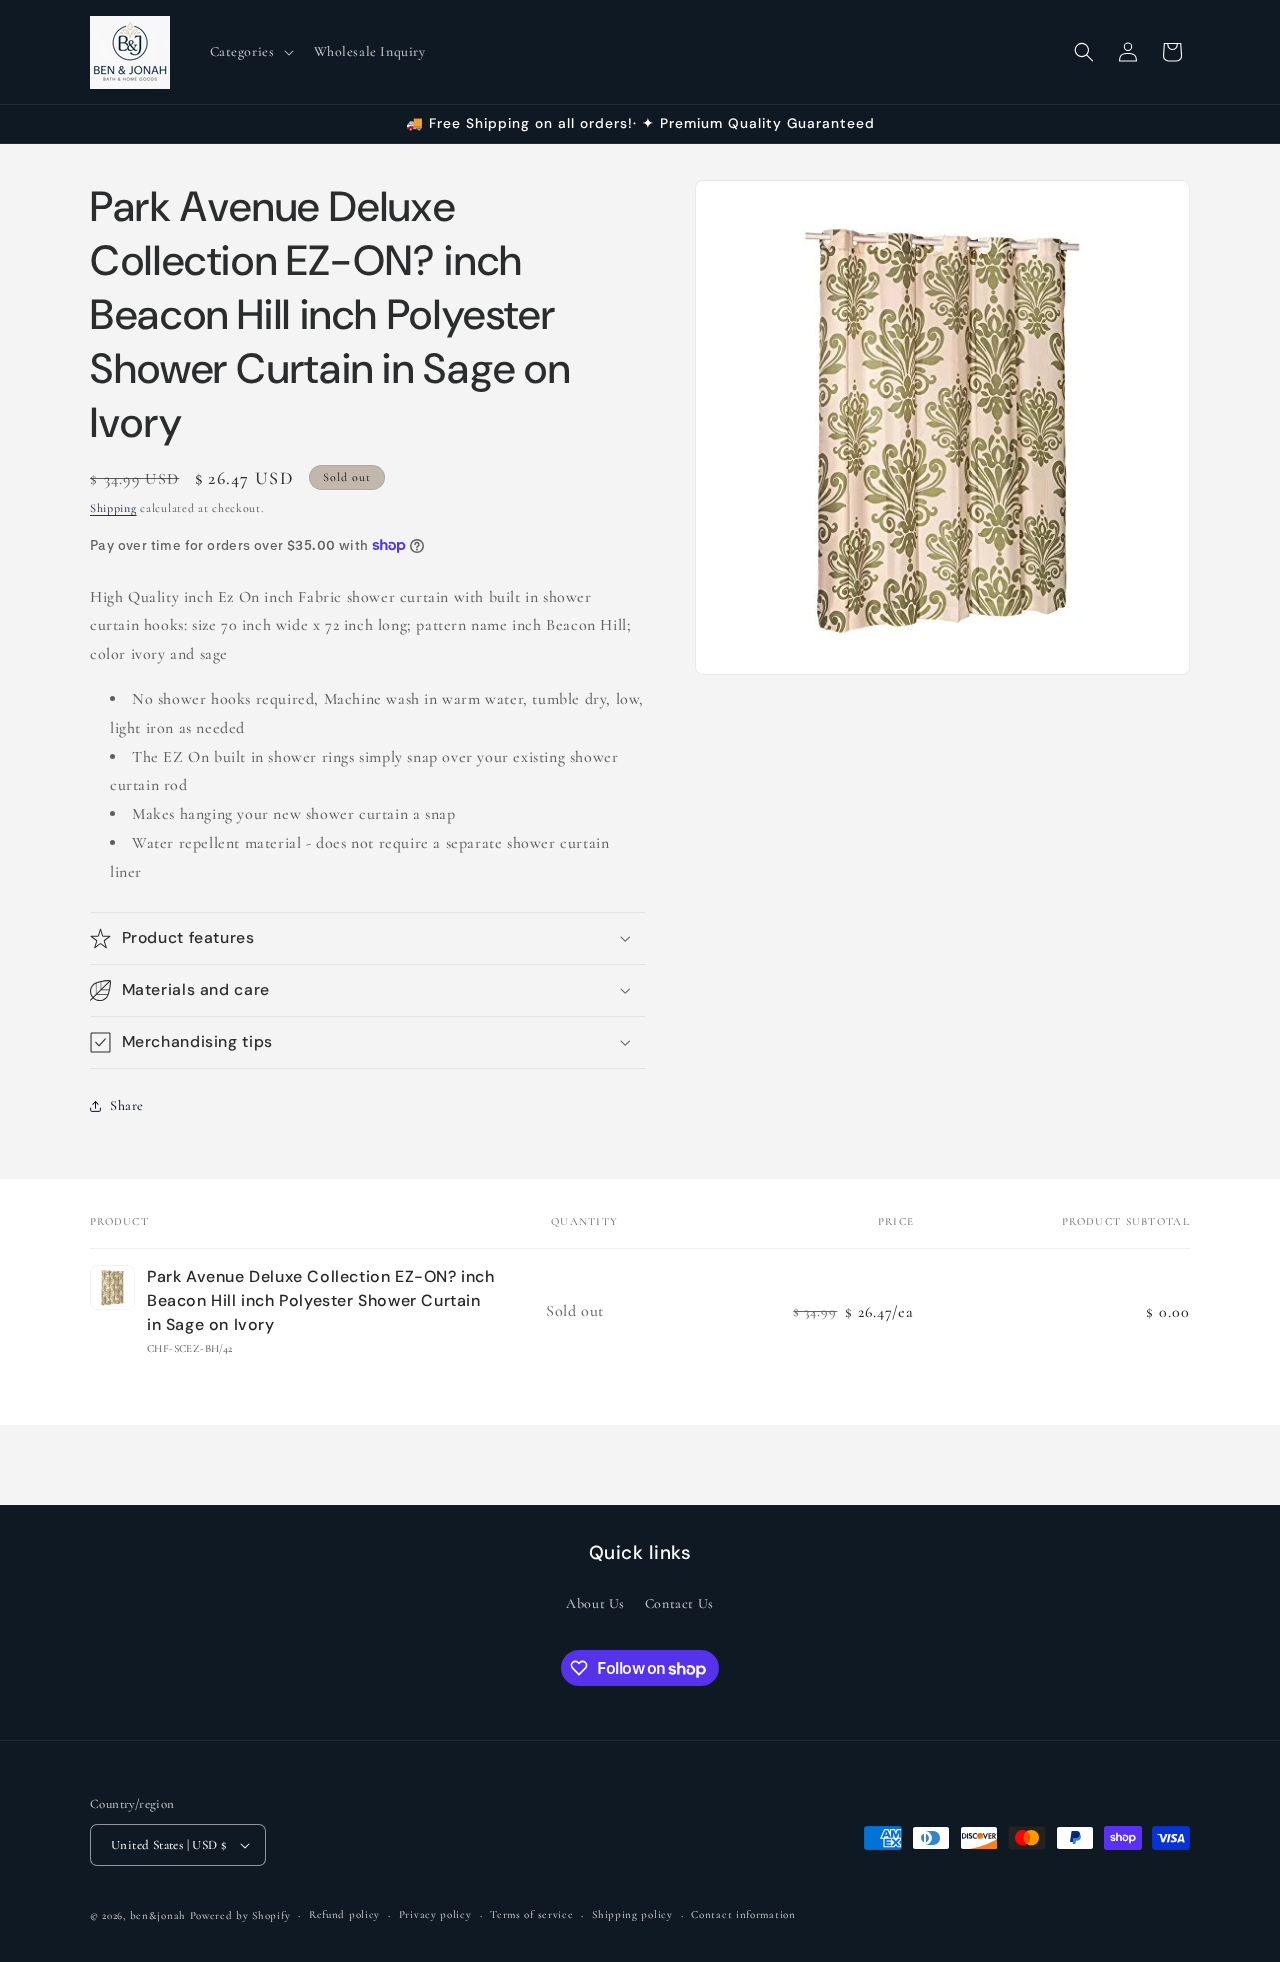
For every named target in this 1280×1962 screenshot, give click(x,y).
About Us (595, 1602)
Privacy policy (435, 1914)
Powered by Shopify (240, 1915)
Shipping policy (632, 1914)
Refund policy (344, 1914)
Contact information (743, 1914)
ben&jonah (158, 1915)
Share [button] (127, 1105)
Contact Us (679, 1602)
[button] (250, 52)
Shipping (113, 508)
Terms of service (531, 1914)
